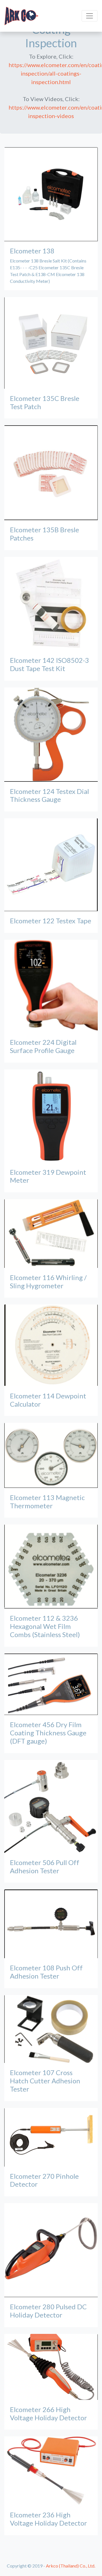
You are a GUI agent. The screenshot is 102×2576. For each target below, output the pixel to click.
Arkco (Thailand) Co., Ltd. (71, 2566)
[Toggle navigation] (90, 16)
